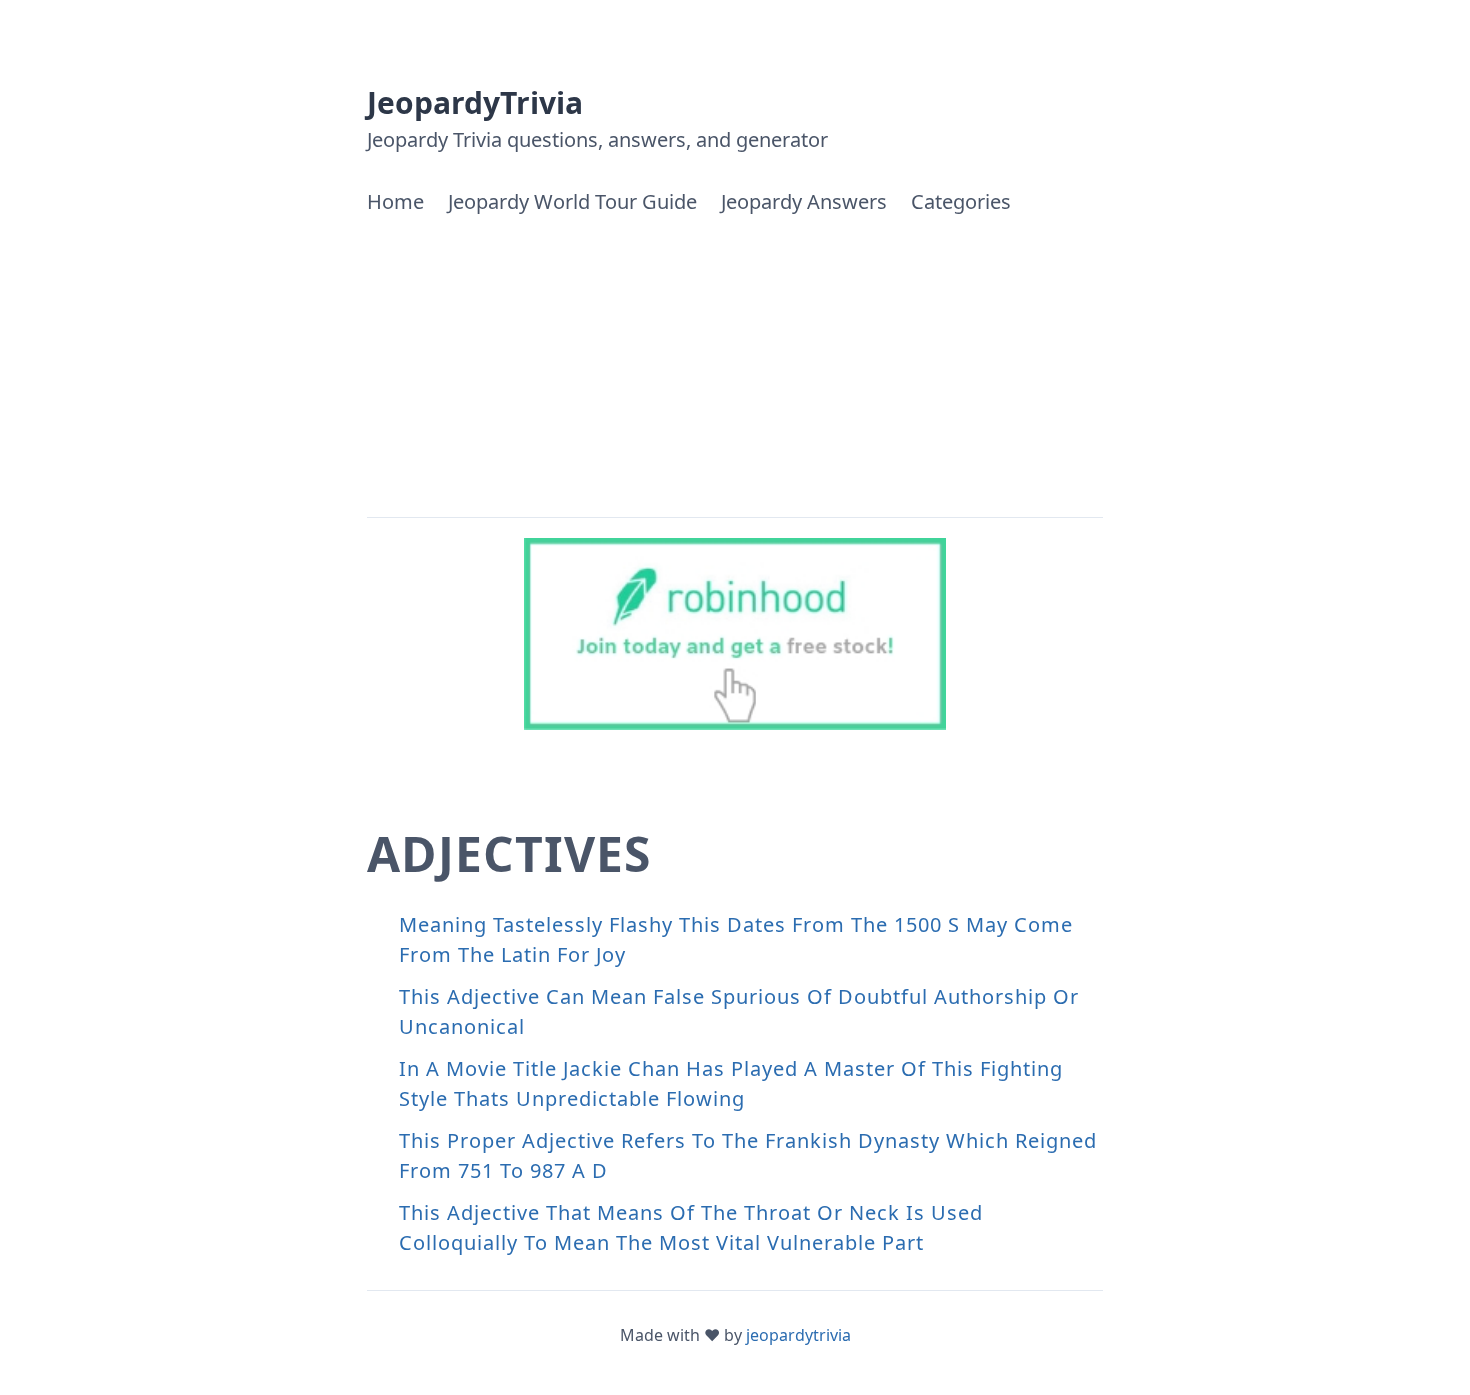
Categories (961, 201)
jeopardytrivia (798, 1335)
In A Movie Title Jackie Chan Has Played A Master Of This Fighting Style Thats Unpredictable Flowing (731, 1083)
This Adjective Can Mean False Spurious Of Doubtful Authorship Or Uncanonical (739, 1011)
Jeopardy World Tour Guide (572, 201)
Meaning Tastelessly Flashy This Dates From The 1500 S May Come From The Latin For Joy (736, 939)
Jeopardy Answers (804, 201)
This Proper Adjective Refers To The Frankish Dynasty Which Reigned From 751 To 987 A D (748, 1155)
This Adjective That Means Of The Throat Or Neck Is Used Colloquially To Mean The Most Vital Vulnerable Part (691, 1227)
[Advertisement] (735, 367)
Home (395, 201)
